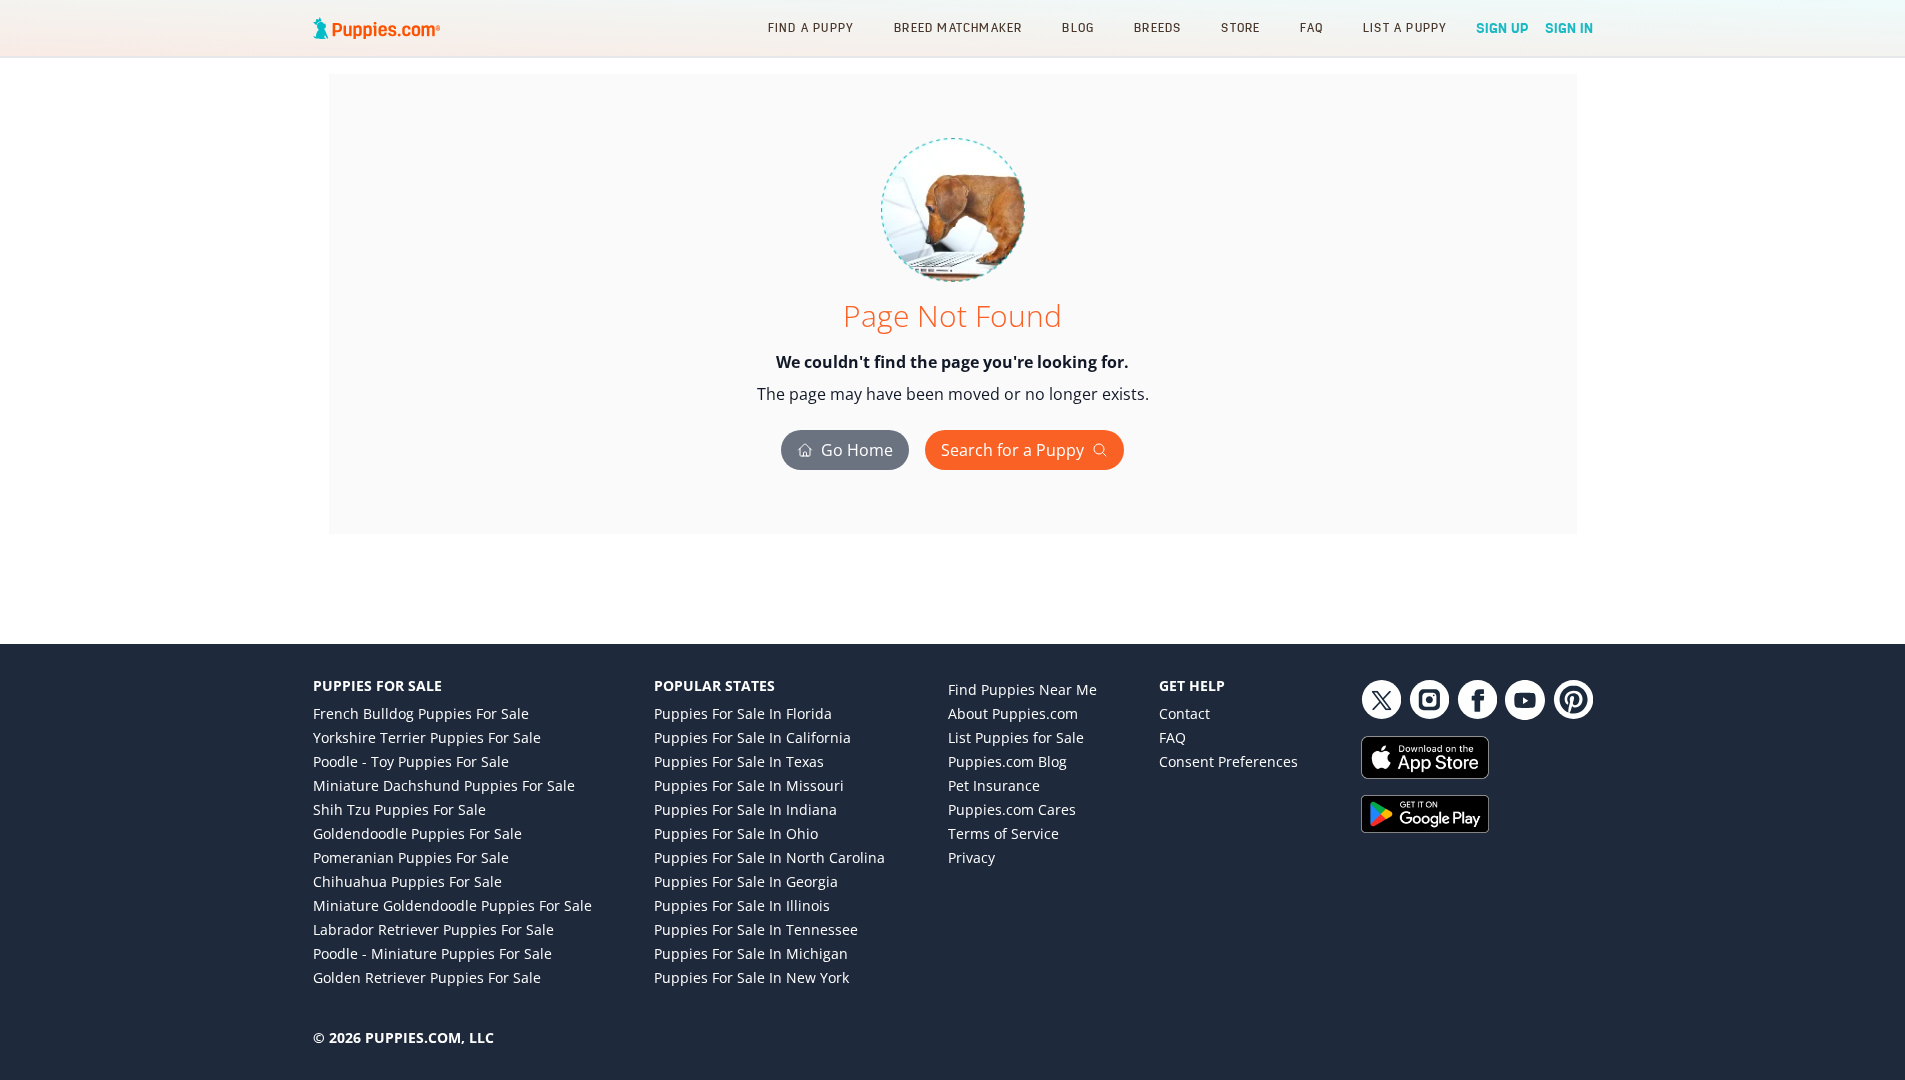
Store (1240, 27)
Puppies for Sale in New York (751, 977)
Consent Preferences (1228, 761)
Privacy (971, 857)
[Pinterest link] (1573, 700)
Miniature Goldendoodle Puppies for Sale (452, 905)
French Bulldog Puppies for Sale (421, 713)
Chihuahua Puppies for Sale (407, 881)
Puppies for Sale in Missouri (749, 785)
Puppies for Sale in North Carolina (769, 857)
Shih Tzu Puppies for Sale (399, 809)
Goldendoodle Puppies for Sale (417, 833)
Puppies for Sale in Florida (743, 713)
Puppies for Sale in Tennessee (756, 929)
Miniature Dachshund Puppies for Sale (444, 785)
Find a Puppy (811, 27)
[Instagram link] (1429, 700)
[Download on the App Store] (1477, 757)
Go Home (857, 450)
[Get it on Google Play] (1477, 814)
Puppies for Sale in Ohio (736, 833)
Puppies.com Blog (1007, 761)
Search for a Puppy (1012, 450)
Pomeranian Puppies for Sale (411, 857)
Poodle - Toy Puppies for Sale (411, 761)
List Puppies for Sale (1016, 737)
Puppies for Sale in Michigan (751, 953)
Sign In (1569, 28)
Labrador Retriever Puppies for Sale (433, 929)
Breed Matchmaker (958, 27)
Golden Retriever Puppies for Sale (427, 977)
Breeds (1157, 27)
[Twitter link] (1381, 700)
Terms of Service (1003, 833)
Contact (1184, 713)
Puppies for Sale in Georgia (746, 881)
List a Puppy (1405, 27)
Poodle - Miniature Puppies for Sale (432, 953)
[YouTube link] (1525, 700)
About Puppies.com (1013, 713)
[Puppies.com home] (377, 28)
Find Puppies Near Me (1022, 689)
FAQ (1311, 27)
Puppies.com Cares (1012, 809)
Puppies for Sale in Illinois (742, 905)
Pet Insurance (994, 785)
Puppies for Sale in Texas (739, 761)
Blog (1078, 27)
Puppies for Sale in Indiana (745, 809)
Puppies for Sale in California (752, 737)
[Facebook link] (1477, 700)
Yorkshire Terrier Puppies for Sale (427, 737)
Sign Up (1502, 28)
